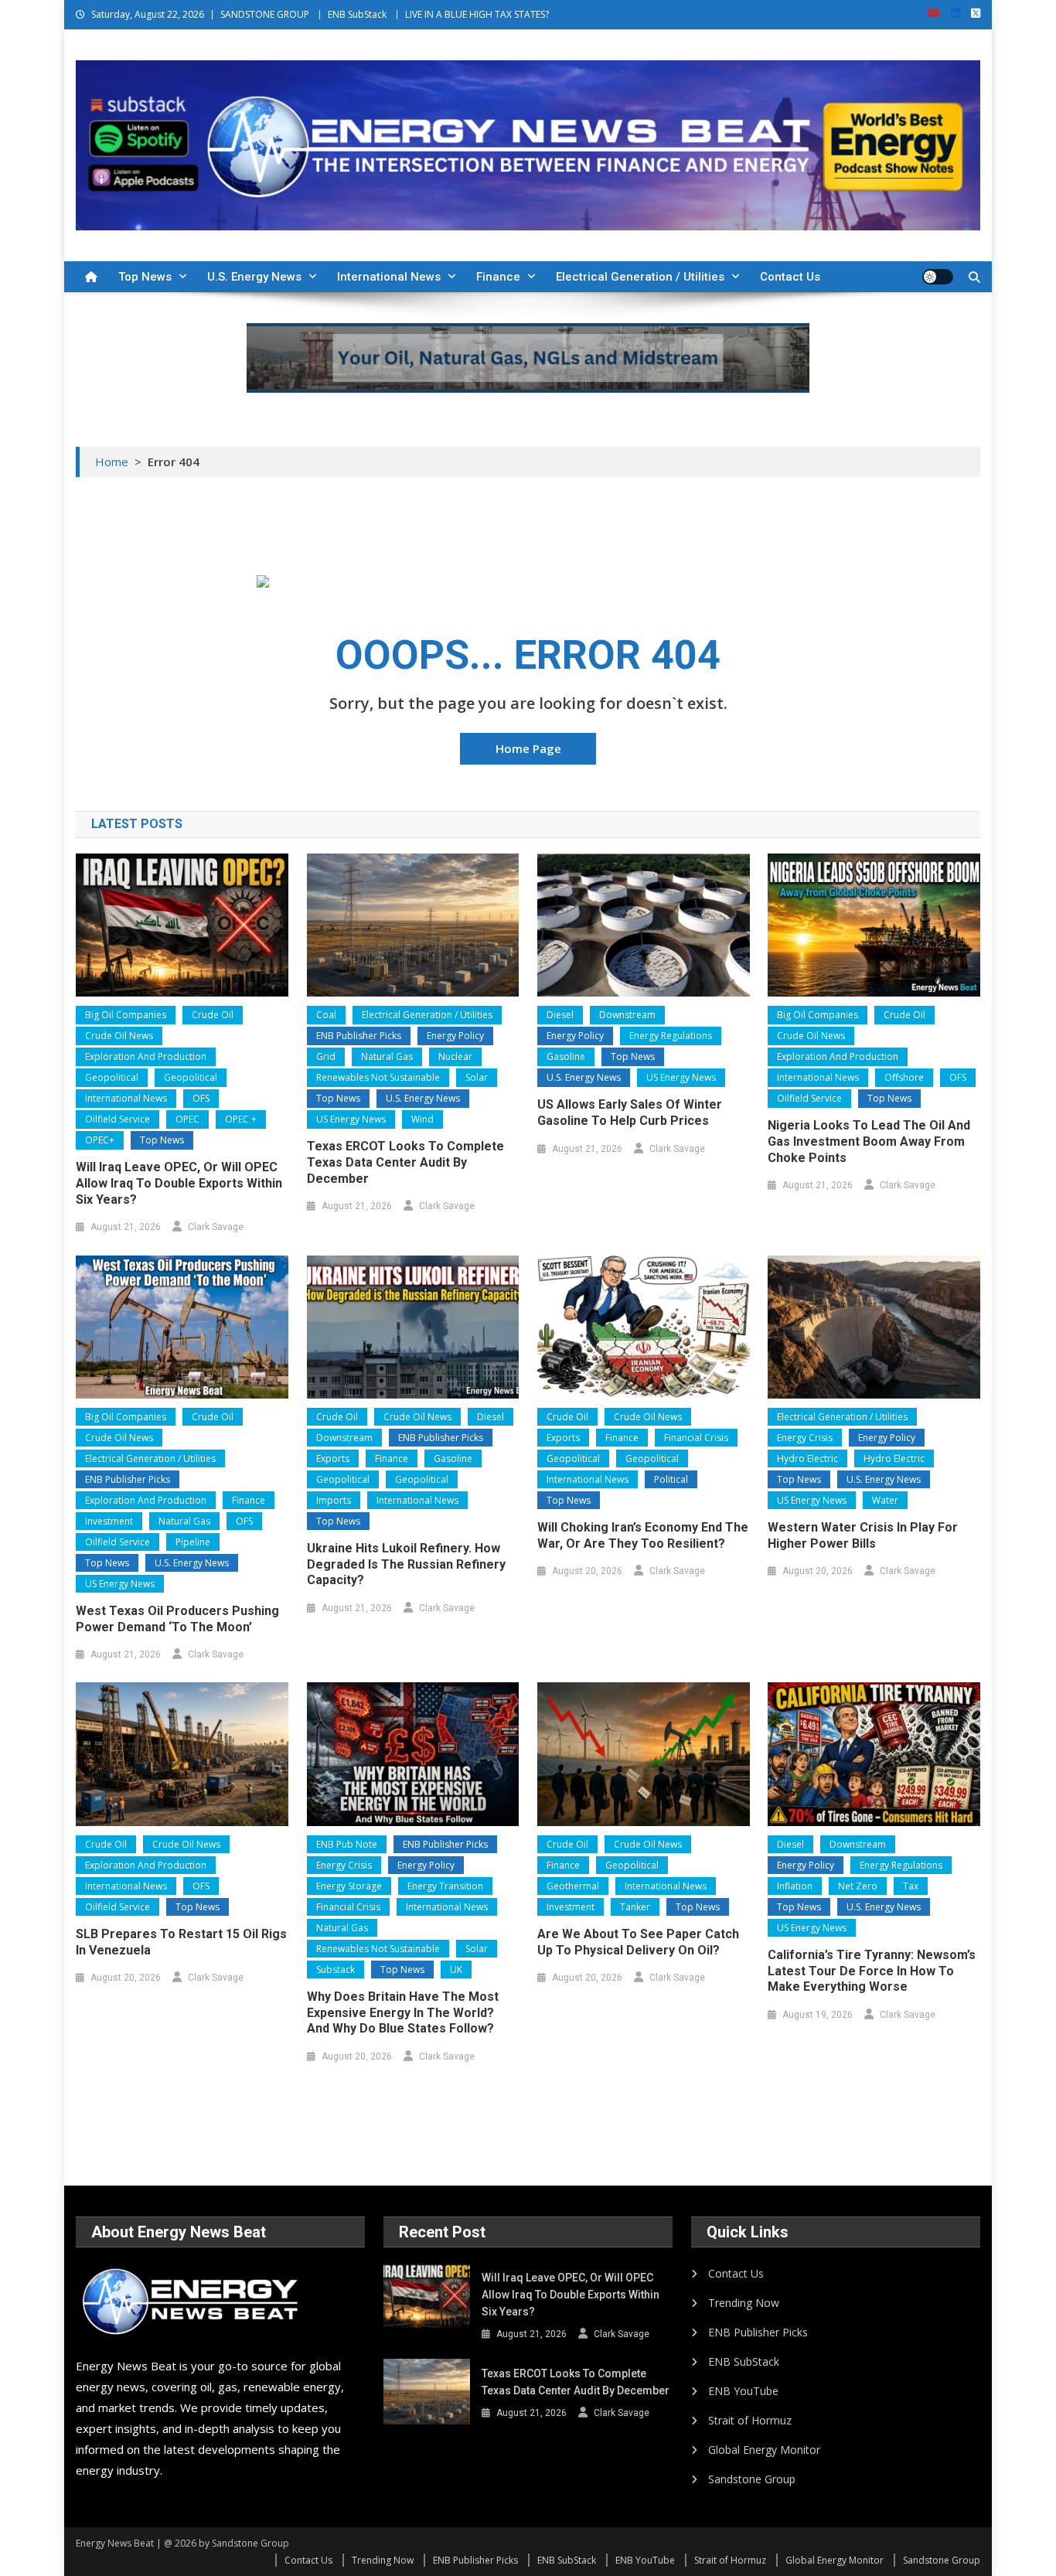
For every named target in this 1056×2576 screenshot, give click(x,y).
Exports (333, 1458)
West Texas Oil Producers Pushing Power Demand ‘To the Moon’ (177, 1619)
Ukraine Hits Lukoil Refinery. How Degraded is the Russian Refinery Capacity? (406, 1564)
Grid (326, 1056)
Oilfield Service (118, 1119)
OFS (201, 1098)
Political (671, 1479)
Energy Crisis (805, 1438)
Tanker (635, 1907)
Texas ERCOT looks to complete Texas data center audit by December (405, 1162)
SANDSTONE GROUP (265, 14)
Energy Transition (445, 1886)
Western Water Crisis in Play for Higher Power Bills (863, 1535)
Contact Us (790, 277)
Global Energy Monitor (764, 2450)
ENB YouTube (743, 2391)
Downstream (627, 1015)
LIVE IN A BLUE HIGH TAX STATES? (477, 14)
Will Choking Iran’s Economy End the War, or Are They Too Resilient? (643, 1535)
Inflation (795, 1886)
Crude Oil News (119, 1036)
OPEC (187, 1119)
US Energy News (351, 1119)
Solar (477, 1077)
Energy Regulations (671, 1036)
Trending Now (744, 2303)
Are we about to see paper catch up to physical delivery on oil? (638, 1942)
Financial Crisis (696, 1438)
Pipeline (193, 1542)
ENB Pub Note (347, 1844)
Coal (326, 1015)
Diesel (560, 1015)
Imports (334, 1500)
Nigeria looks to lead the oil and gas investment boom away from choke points (869, 1141)
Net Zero (858, 1886)
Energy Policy (455, 1036)
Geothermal (573, 1886)
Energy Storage (349, 1886)
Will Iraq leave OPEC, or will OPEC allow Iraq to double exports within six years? (179, 1183)
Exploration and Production (146, 1056)
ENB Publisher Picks (359, 1036)
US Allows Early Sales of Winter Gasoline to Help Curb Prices (630, 1113)
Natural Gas (387, 1056)
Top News (145, 277)
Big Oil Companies (126, 1015)
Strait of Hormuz (750, 2420)
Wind (422, 1119)
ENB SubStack (357, 14)
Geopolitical (112, 1077)
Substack (336, 1969)
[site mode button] (938, 277)
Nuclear (455, 1056)
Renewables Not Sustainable (378, 1077)
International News (389, 277)
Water (885, 1500)
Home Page (528, 748)
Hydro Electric (807, 1458)
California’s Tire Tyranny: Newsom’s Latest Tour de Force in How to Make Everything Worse (872, 1971)
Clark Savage (216, 1227)
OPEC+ (100, 1140)
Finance (498, 277)
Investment (109, 1521)
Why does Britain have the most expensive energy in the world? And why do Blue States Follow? (403, 2013)
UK (456, 1969)
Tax (911, 1886)
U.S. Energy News (254, 277)
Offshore (904, 1077)
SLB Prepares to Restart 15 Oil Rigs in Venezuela (181, 1942)
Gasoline (566, 1056)
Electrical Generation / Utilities (640, 277)
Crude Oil (213, 1015)
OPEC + (241, 1119)
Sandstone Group (752, 2479)
